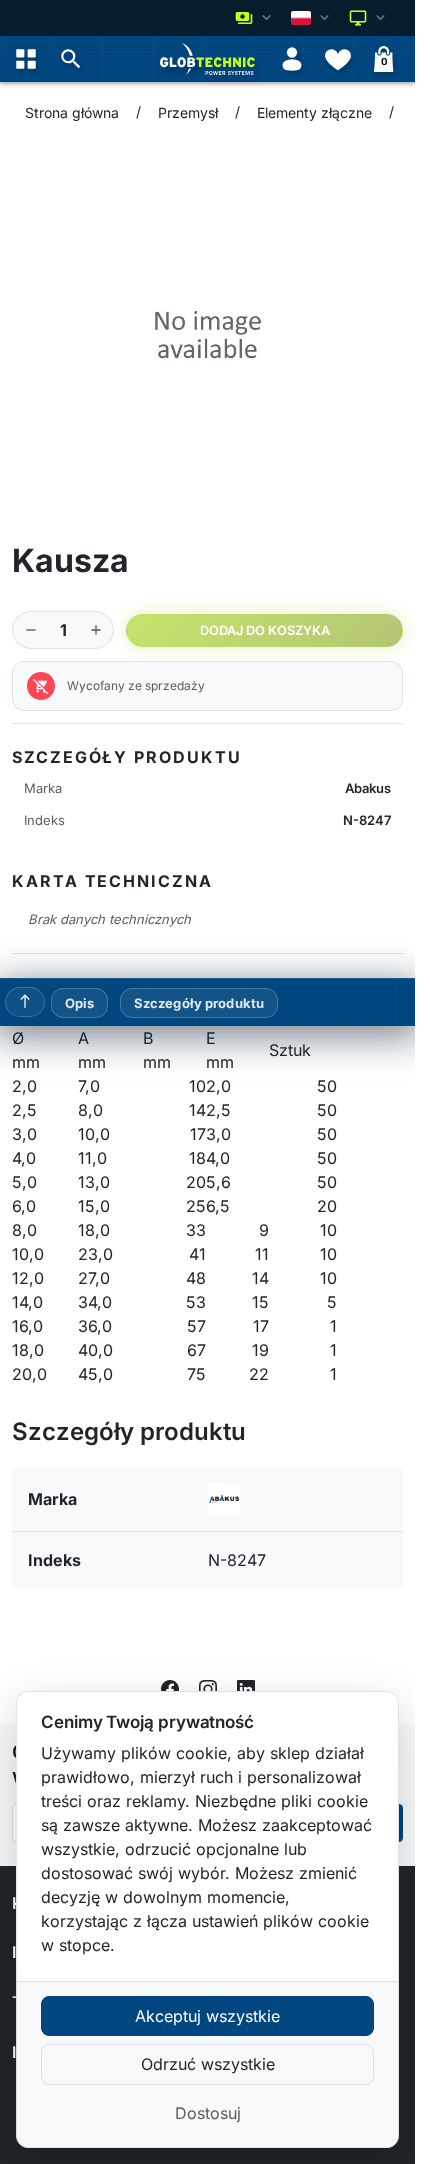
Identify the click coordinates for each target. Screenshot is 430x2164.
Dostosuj (208, 2113)
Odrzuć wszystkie (208, 2064)
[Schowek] (338, 59)
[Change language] (312, 18)
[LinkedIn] (246, 1688)
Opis (80, 1003)
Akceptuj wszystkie (207, 2016)
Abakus (368, 788)
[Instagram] (208, 1688)
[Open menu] (26, 59)
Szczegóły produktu (199, 1003)
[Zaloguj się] (292, 59)
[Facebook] (170, 1688)
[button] (71, 59)
